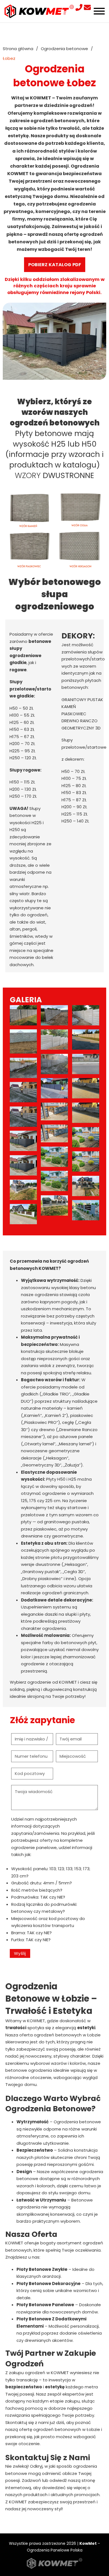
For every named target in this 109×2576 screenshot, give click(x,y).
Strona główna (18, 49)
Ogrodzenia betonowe (64, 49)
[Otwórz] (99, 11)
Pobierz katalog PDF (55, 265)
